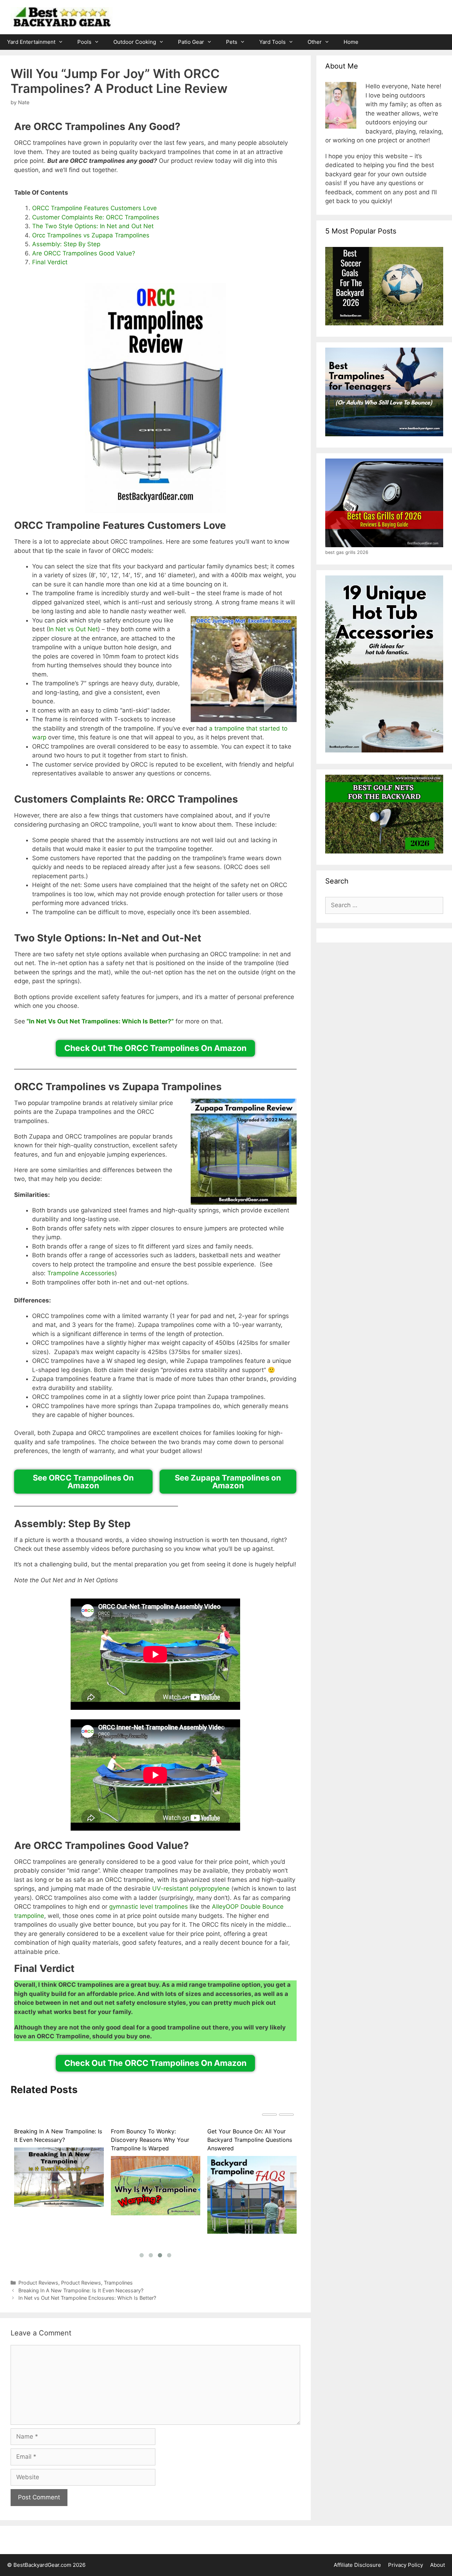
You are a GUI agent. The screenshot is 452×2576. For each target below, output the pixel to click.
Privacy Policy (406, 2565)
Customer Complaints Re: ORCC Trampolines (96, 217)
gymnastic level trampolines (148, 1907)
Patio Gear (191, 42)
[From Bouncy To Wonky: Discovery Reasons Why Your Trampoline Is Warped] (156, 2186)
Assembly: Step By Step (66, 244)
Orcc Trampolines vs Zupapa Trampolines (91, 235)
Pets (232, 42)
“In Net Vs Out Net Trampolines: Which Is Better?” (100, 1021)
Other (315, 42)
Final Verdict (50, 262)
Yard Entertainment (31, 42)
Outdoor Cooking (135, 42)
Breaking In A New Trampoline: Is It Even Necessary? (58, 2135)
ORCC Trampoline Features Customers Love (94, 208)
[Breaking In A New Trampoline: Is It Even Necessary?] (59, 2177)
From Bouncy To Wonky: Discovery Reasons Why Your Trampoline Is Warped (150, 2140)
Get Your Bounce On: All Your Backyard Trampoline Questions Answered (250, 2140)
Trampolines (118, 2283)
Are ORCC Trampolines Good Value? (84, 253)
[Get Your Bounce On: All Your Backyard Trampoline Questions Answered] (252, 2201)
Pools (84, 42)
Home (351, 42)
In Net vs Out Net (73, 629)
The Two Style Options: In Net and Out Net (93, 226)
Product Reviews (38, 2283)
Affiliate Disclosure (357, 2565)
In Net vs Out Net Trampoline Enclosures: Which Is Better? (87, 2298)
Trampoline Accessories (81, 1273)
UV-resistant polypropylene (191, 1889)
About (438, 2565)
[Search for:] (384, 905)
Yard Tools (272, 42)
